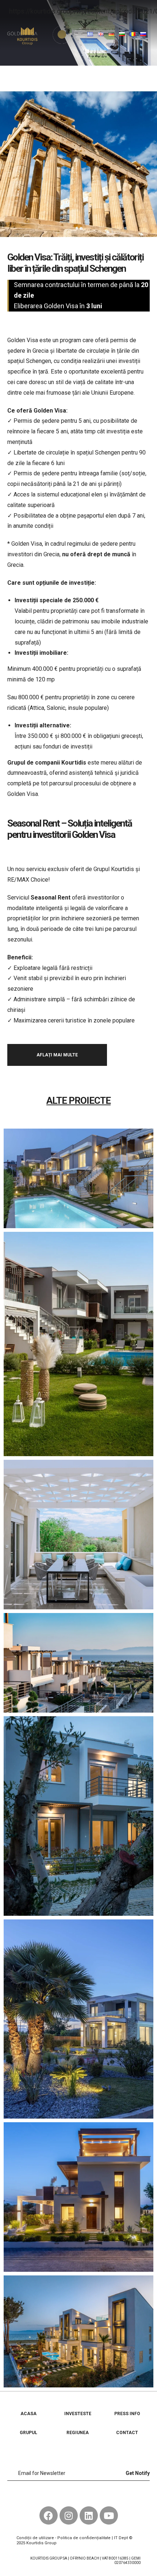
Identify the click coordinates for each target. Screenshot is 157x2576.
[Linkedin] (89, 2515)
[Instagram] (69, 2515)
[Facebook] (62, 2495)
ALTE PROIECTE (78, 1101)
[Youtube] (95, 2495)
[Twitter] (78, 2495)
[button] (80, 34)
